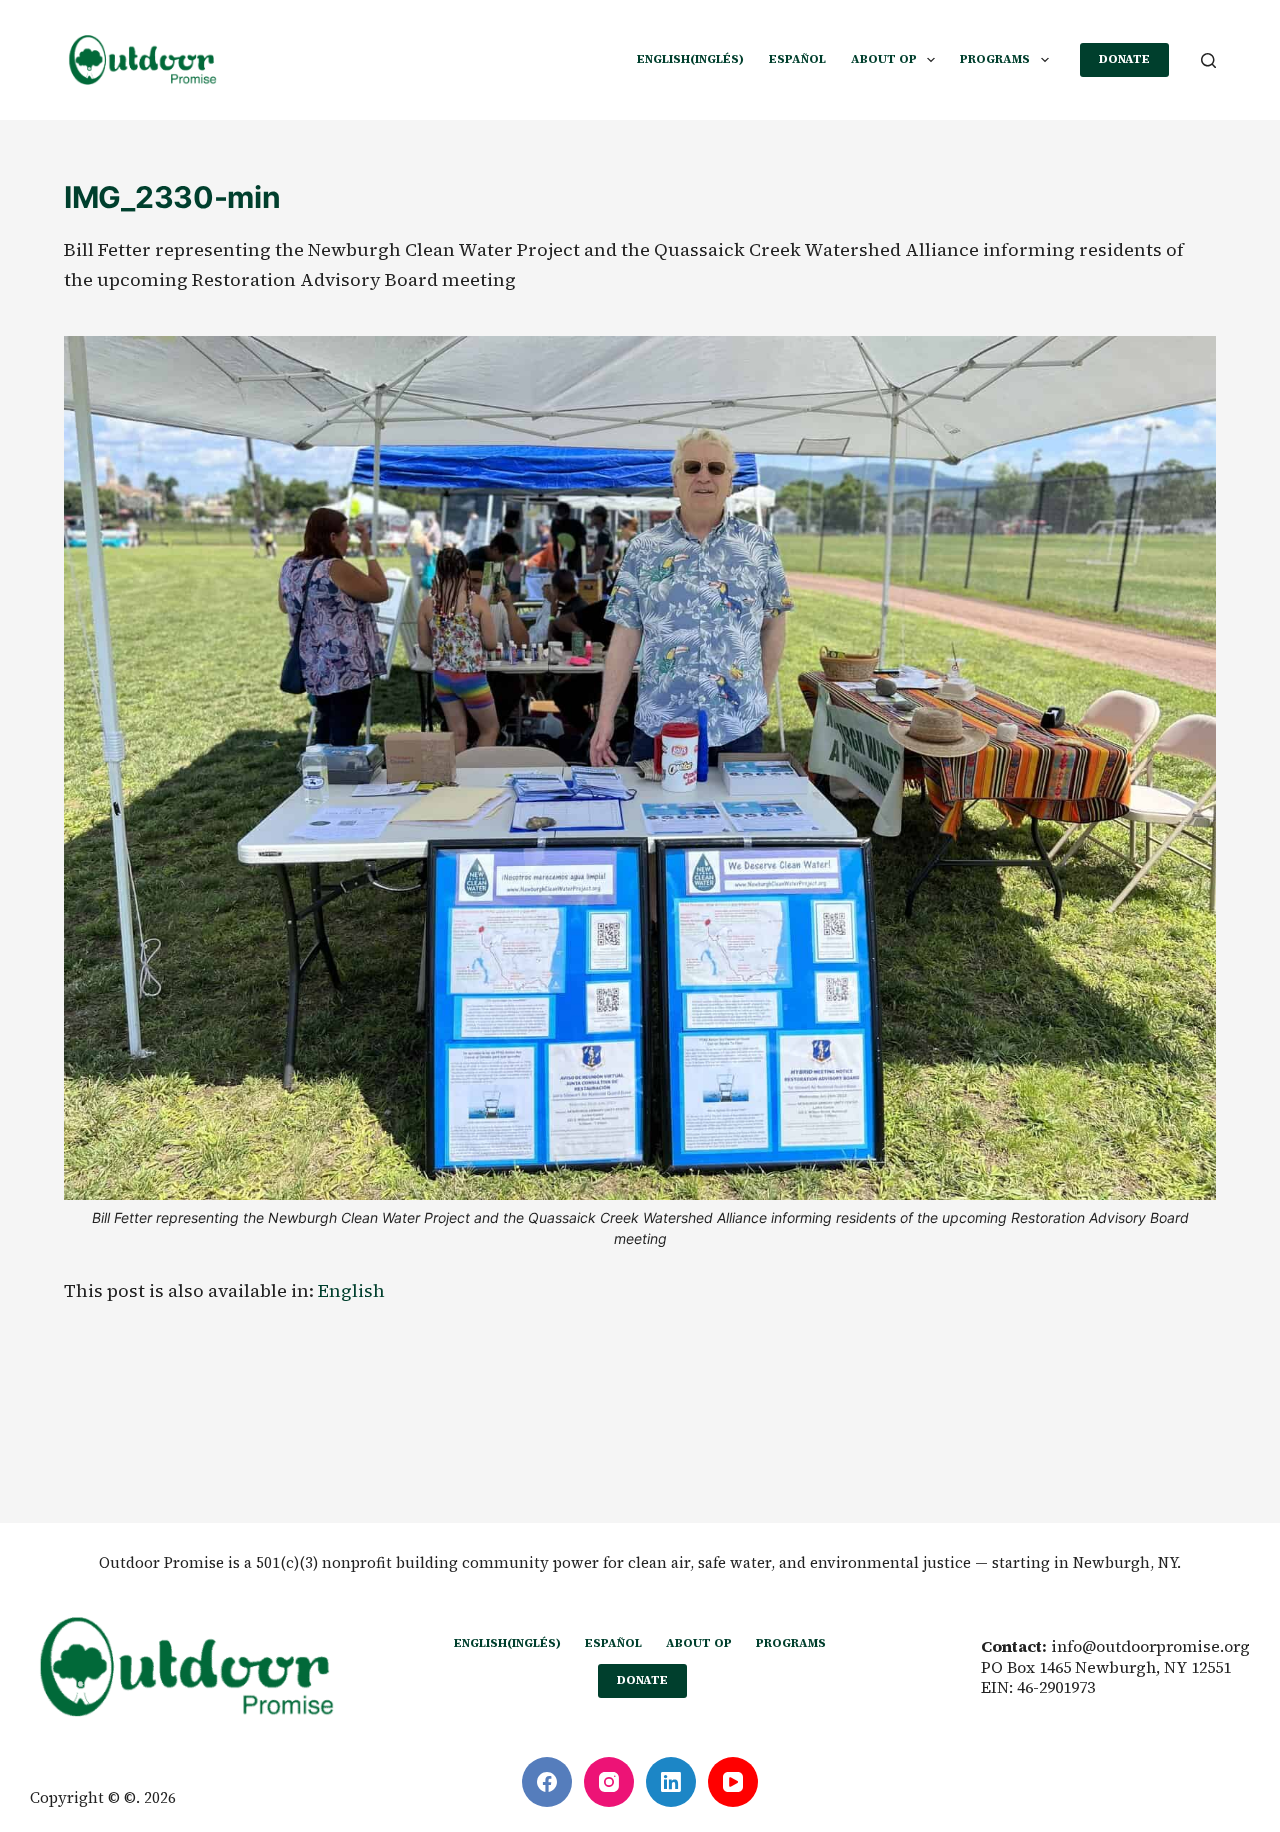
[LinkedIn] (671, 1782)
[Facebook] (547, 1782)
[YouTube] (733, 1782)
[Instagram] (609, 1782)
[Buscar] (1208, 60)
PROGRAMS (995, 59)
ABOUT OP (884, 59)
